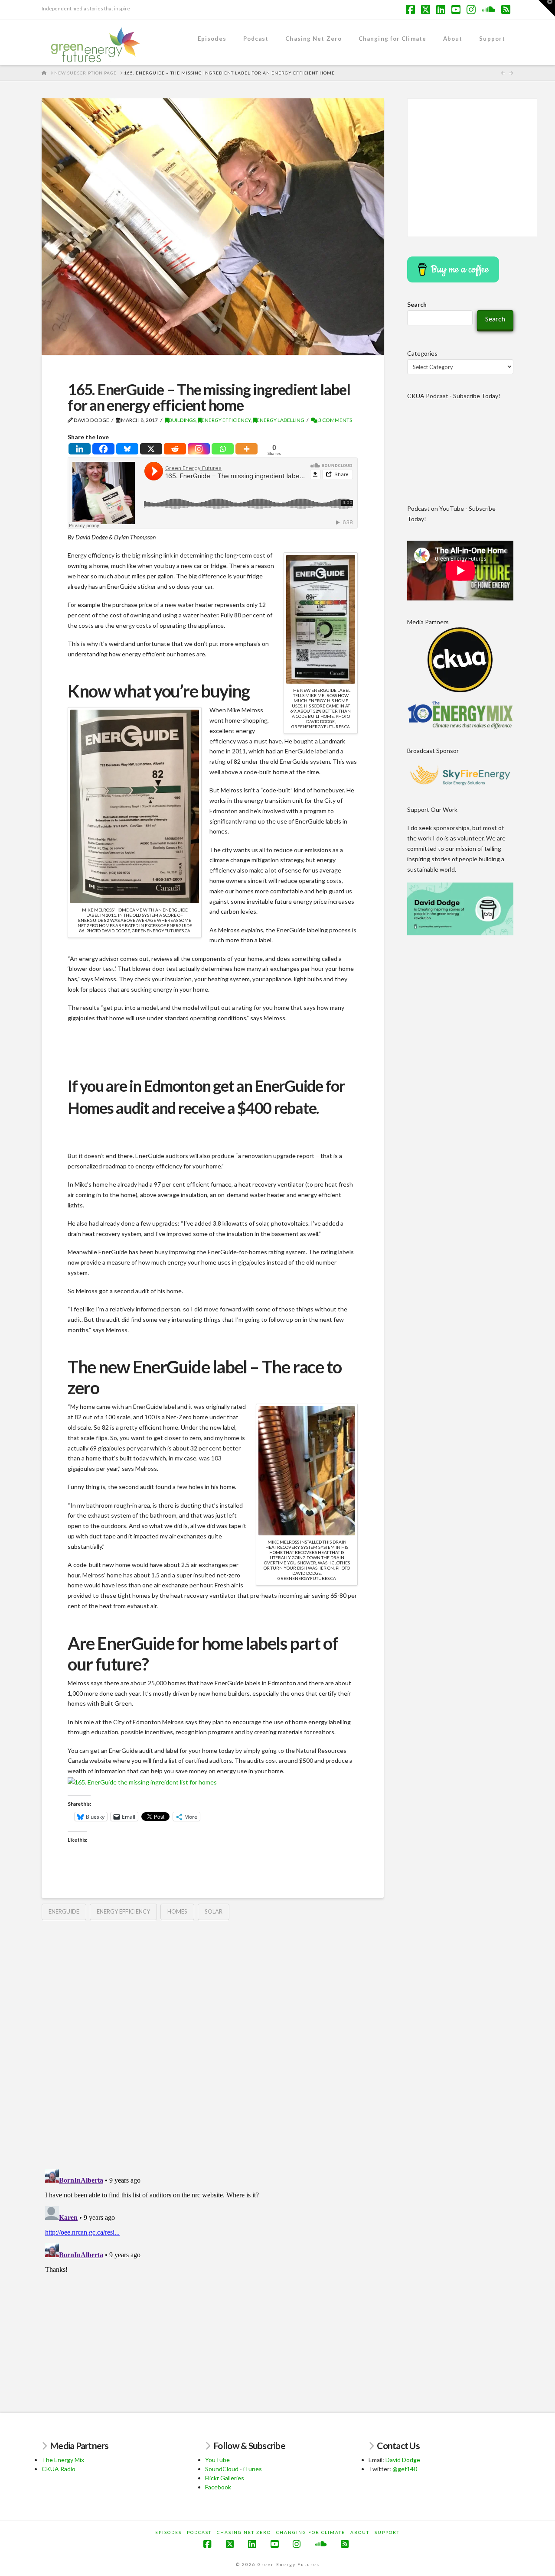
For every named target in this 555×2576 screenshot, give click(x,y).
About (360, 2532)
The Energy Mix (63, 2460)
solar (214, 1911)
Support (387, 2532)
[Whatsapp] (223, 449)
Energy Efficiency (226, 420)
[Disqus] (213, 2039)
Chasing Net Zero (244, 2532)
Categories (422, 353)
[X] (151, 449)
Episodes (168, 2532)
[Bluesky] (127, 449)
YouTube (217, 2460)
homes (177, 1911)
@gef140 (405, 2469)
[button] (547, 8)
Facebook (218, 2487)
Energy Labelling (281, 420)
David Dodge (403, 2460)
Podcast (199, 2532)
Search (417, 304)
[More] (246, 449)
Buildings (182, 420)
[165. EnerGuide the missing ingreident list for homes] (142, 1781)
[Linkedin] (80, 449)
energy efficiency (123, 1911)
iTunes (253, 2469)
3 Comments (335, 420)
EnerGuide (64, 1911)
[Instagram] (199, 449)
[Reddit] (175, 449)
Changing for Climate (311, 2532)
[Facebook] (103, 449)
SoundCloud (222, 2469)
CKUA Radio (59, 2469)
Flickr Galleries (225, 2478)
